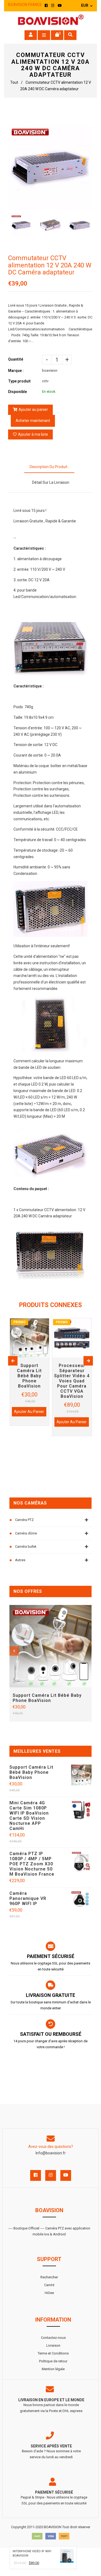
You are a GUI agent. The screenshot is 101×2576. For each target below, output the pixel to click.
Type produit (19, 381)
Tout (14, 82)
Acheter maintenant (33, 421)
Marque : (16, 371)
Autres (20, 1560)
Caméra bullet (26, 1546)
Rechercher (49, 2277)
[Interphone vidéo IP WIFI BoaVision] (67, 2557)
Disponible (18, 392)
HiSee (49, 2293)
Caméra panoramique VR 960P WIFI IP (28, 1898)
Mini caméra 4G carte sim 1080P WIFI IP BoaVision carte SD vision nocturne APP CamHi (29, 1816)
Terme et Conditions (53, 2353)
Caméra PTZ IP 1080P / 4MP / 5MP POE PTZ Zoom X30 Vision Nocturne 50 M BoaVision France (32, 1864)
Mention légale (53, 2369)
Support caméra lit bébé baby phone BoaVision (47, 1698)
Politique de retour (53, 2361)
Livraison (53, 2345)
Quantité (16, 359)
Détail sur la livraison (51, 482)
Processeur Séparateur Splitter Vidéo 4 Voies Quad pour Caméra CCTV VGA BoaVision (72, 1381)
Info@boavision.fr (51, 2153)
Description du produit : (49, 467)
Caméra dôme (26, 1533)
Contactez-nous (53, 2338)
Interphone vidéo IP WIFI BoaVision (32, 2554)
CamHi (49, 2285)
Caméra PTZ (24, 1520)
